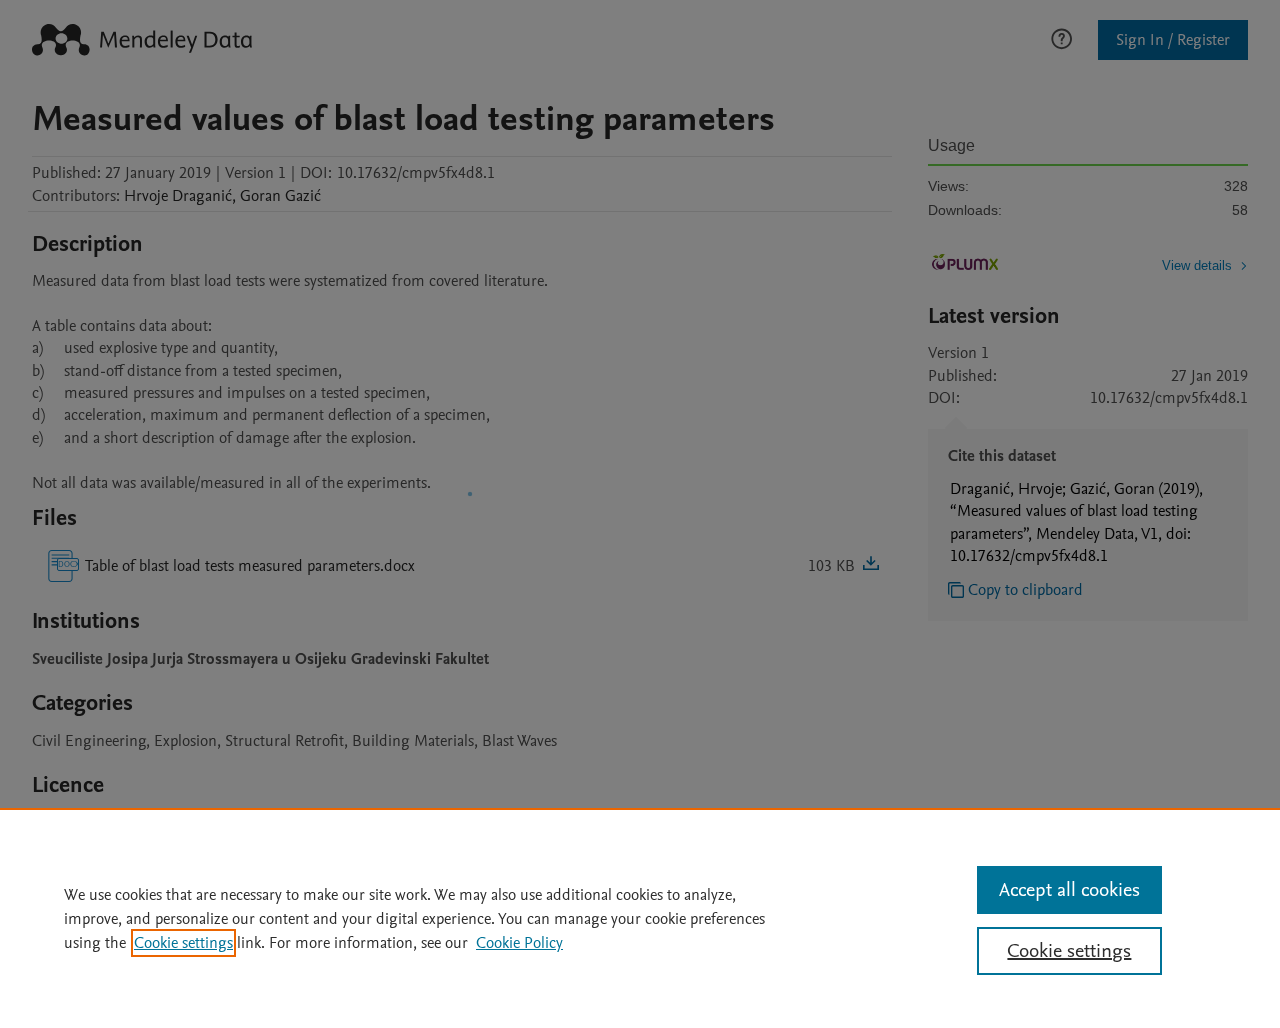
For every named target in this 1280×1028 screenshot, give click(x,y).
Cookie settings (183, 943)
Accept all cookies (1069, 890)
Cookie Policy (519, 943)
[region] (640, 918)
